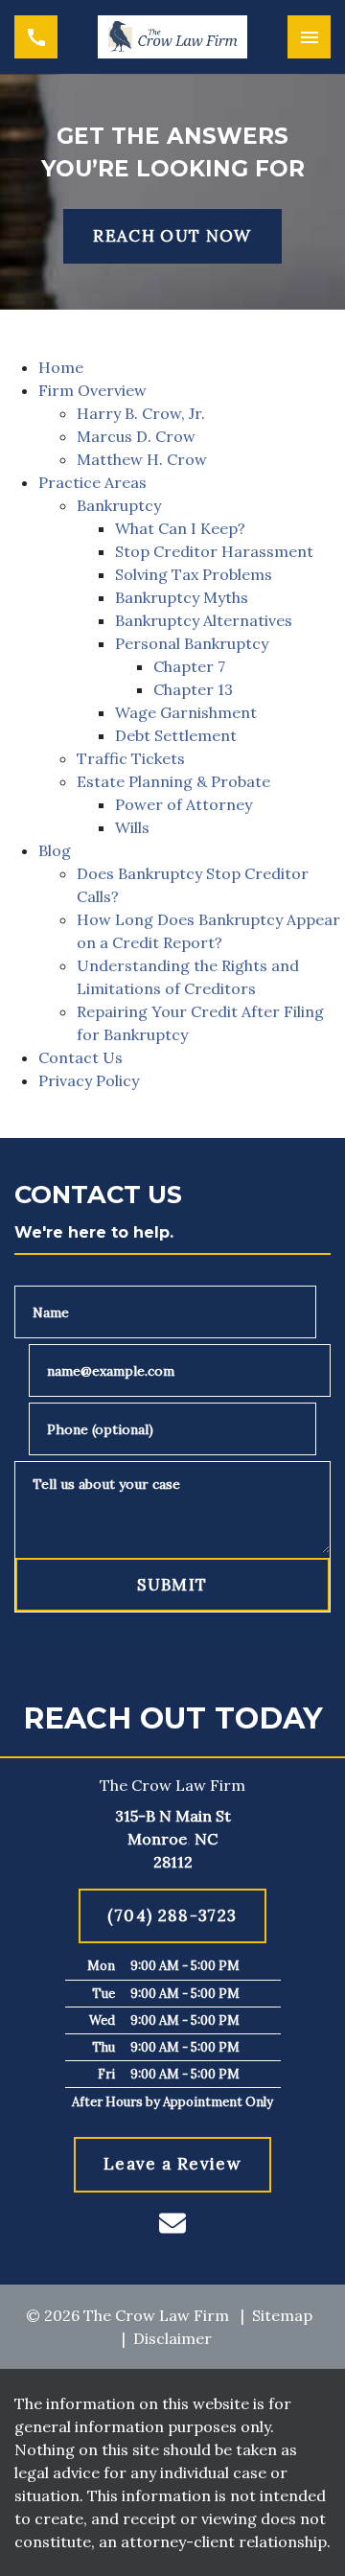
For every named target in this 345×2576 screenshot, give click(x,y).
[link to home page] (173, 37)
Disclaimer (172, 2338)
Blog (55, 850)
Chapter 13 (193, 689)
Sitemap (282, 2315)
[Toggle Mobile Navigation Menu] (309, 37)
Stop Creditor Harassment (214, 551)
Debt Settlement (176, 735)
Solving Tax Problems (194, 574)
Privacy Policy (89, 1080)
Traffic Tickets (131, 758)
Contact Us (80, 1057)
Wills (132, 827)
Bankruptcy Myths (182, 597)
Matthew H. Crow (142, 459)
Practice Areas (92, 482)
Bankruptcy (119, 505)
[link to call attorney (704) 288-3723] (36, 37)
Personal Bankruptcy (192, 643)
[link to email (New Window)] (172, 2223)
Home (61, 367)
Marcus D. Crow (136, 436)
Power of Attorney (184, 804)
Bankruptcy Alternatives (204, 620)
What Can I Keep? (180, 528)
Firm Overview (92, 390)
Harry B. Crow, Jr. (141, 413)
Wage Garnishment (186, 712)
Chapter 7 (189, 666)
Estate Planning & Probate (173, 781)
